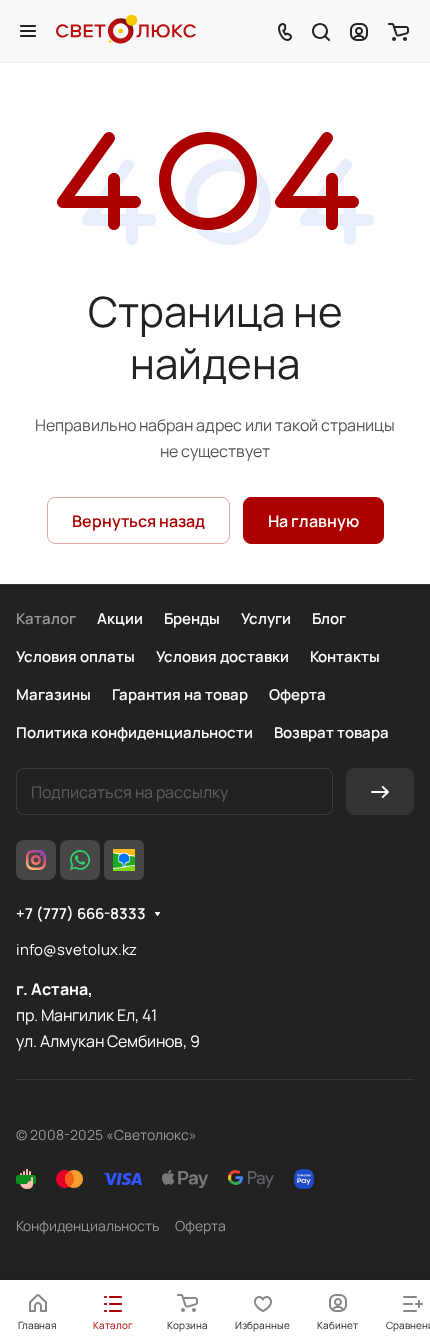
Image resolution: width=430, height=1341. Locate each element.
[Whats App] (80, 860)
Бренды (192, 618)
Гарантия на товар (180, 694)
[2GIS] (124, 860)
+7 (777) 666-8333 (81, 914)
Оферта (297, 694)
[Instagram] (36, 860)
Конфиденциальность (87, 1225)
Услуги (266, 618)
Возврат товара (331, 732)
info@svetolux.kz (76, 949)
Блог (329, 618)
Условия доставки (222, 656)
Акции (120, 618)
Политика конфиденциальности (134, 732)
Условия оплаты (75, 656)
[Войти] (359, 31)
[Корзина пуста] (398, 31)
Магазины (53, 694)
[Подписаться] (380, 791)
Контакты (345, 656)
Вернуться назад (138, 521)
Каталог (46, 618)
